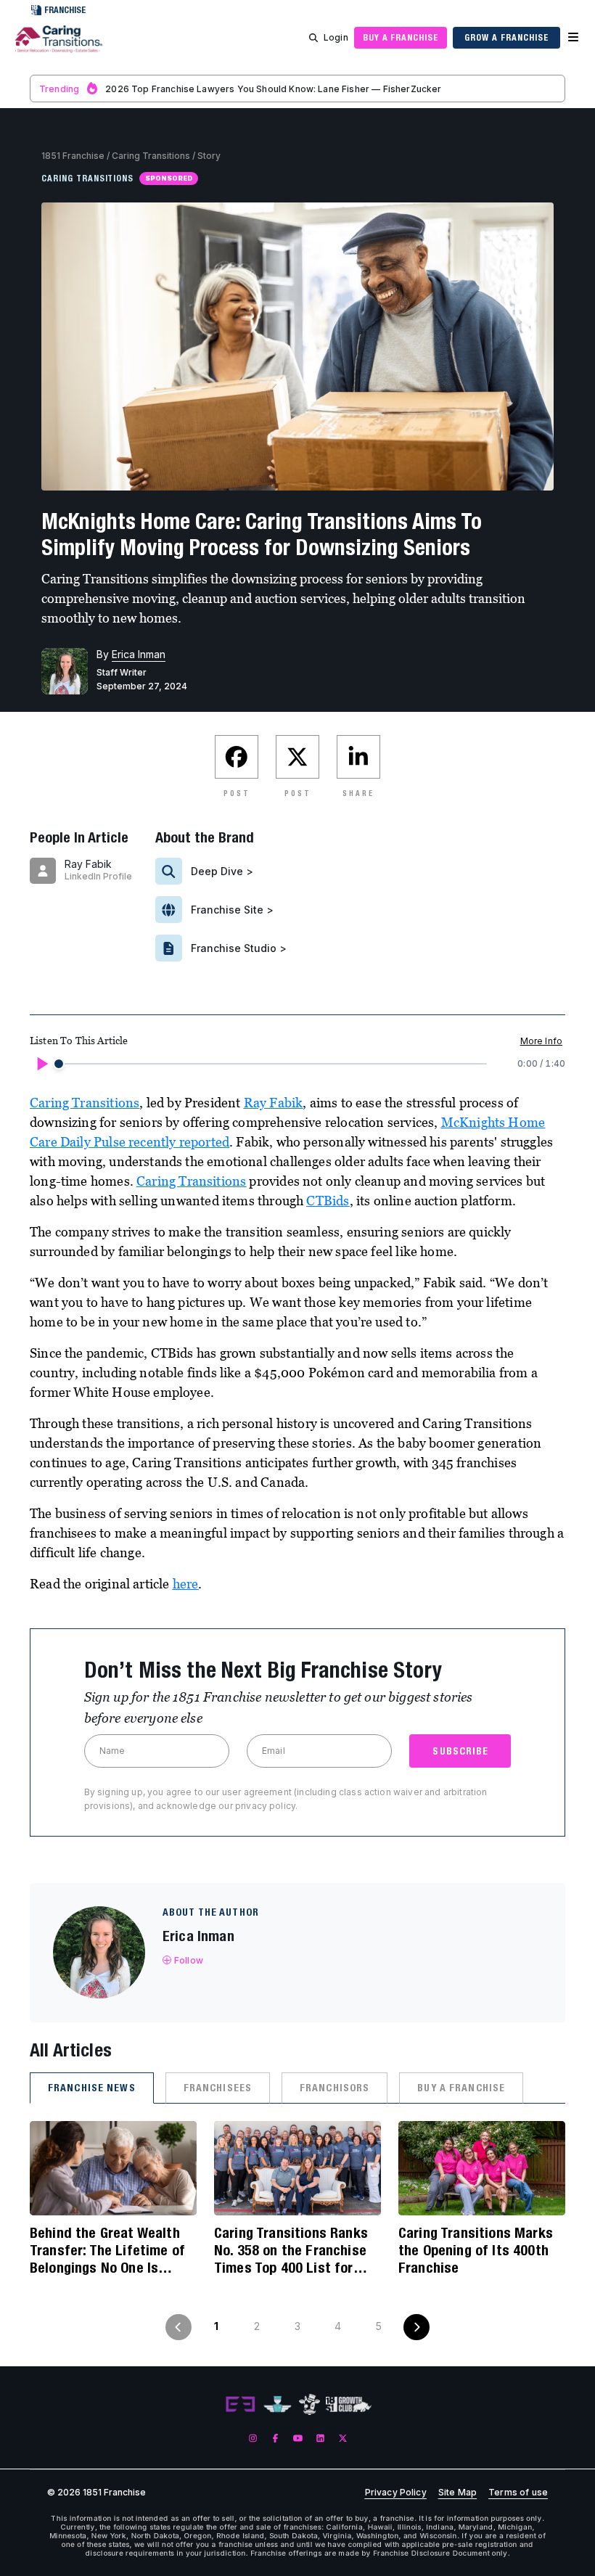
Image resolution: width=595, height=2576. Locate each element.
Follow (189, 1960)
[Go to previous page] (178, 2327)
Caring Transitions (151, 156)
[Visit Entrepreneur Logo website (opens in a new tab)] (240, 2405)
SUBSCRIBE (460, 1751)
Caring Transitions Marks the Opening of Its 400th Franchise (476, 2250)
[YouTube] (298, 2438)
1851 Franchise (73, 156)
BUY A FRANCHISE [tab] (461, 2088)
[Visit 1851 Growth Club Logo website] (349, 2404)
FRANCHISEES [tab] (218, 2088)
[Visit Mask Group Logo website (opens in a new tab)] (309, 2404)
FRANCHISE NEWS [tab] (92, 2088)
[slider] (59, 1064)
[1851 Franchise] (59, 46)
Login (336, 37)
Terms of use (518, 2493)
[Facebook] (275, 2438)
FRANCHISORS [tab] (335, 2088)
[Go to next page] (416, 2327)
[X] (343, 2438)
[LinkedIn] (320, 2438)
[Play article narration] (41, 1064)
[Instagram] (253, 2438)
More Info (541, 1041)
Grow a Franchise (506, 37)
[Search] (313, 38)
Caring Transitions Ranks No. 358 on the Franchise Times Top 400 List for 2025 (291, 2250)
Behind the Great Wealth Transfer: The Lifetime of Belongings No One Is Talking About (107, 2250)
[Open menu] (573, 38)
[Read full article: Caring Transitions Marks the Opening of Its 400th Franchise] (482, 2168)
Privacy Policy (396, 2493)
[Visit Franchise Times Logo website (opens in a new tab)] (278, 2405)
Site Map (457, 2493)
